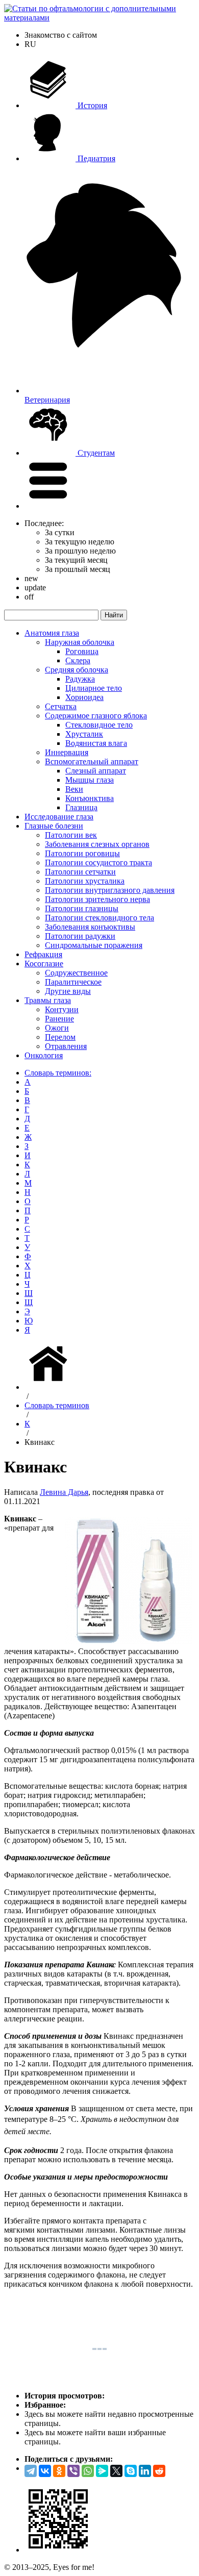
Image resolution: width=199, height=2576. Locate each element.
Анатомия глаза (52, 633)
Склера (78, 660)
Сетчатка (61, 706)
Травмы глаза (48, 1000)
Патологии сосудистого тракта (98, 862)
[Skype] (131, 2471)
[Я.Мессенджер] (102, 2471)
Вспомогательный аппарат (92, 761)
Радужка (80, 679)
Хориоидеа (84, 697)
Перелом (60, 1037)
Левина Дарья (64, 1492)
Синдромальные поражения (94, 945)
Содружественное (76, 973)
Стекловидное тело (99, 725)
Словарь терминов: (58, 1073)
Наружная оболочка (80, 642)
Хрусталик (84, 734)
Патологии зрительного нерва (97, 899)
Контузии (62, 1009)
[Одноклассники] (59, 2471)
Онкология (44, 1055)
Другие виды (68, 991)
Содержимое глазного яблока (96, 716)
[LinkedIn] (145, 2471)
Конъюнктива (90, 798)
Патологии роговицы (82, 853)
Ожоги (57, 1028)
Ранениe (59, 1019)
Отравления (66, 1046)
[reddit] (159, 2471)
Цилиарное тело (94, 688)
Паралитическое (73, 982)
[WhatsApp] (88, 2471)
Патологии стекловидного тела (99, 918)
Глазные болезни (54, 826)
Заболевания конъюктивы (90, 927)
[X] (116, 2471)
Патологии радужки (80, 936)
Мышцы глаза (90, 780)
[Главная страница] (50, 1387)
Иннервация (67, 752)
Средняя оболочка (77, 670)
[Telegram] (31, 2471)
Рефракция (43, 954)
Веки (74, 789)
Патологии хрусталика (85, 881)
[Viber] (73, 2471)
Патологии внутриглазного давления (110, 890)
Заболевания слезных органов (97, 844)
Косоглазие (44, 964)
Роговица (82, 651)
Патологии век (71, 835)
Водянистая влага (96, 743)
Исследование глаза (59, 817)
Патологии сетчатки (80, 872)
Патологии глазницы (82, 908)
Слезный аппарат (96, 771)
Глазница (81, 807)
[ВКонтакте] (45, 2471)
